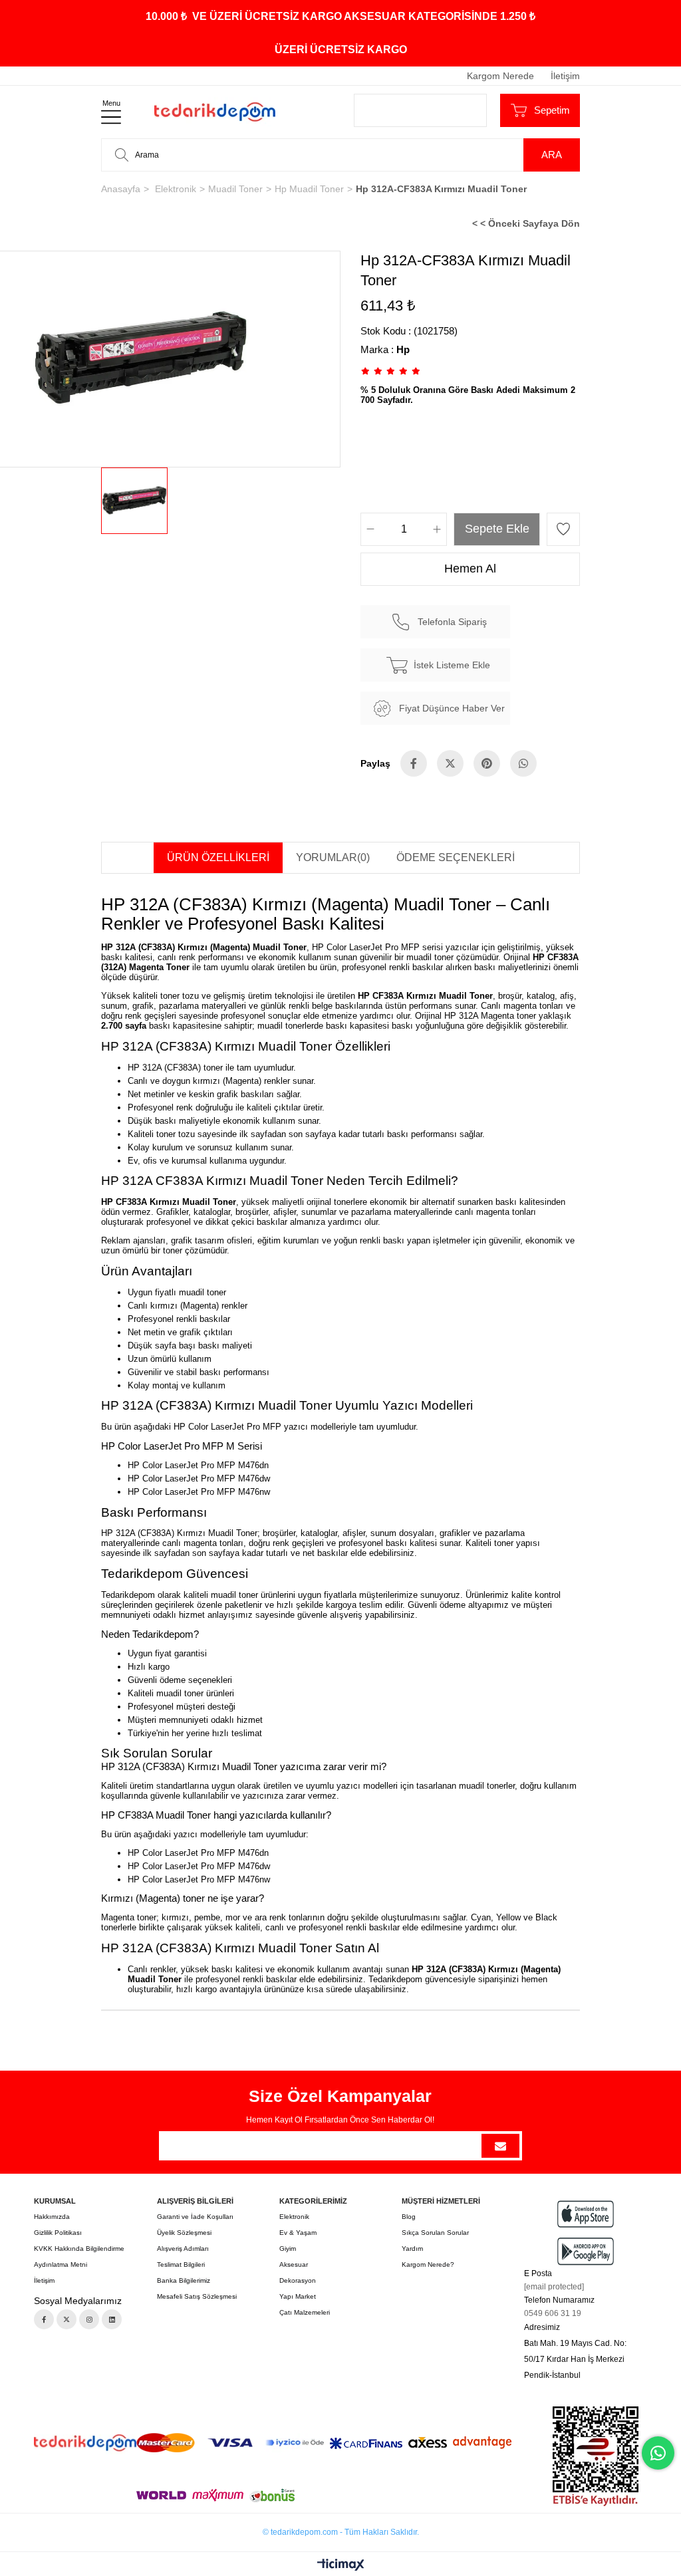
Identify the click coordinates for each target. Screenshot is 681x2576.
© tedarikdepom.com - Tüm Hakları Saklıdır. (341, 2532)
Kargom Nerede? (428, 2264)
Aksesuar (294, 2264)
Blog (409, 2217)
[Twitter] (67, 2319)
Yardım (412, 2249)
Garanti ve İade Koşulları (195, 2217)
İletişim (565, 76)
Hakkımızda (52, 2217)
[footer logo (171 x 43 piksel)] (85, 2443)
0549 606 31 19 (553, 2313)
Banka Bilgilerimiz (184, 2280)
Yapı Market (298, 2296)
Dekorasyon (298, 2280)
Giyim (288, 2249)
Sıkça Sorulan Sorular (435, 2233)
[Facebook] (44, 2319)
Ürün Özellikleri (218, 857)
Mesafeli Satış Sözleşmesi (197, 2296)
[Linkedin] (112, 2319)
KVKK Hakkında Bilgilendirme (79, 2249)
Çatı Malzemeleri (305, 2312)
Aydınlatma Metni (61, 2264)
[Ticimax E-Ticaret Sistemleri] (341, 2566)
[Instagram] (89, 2319)
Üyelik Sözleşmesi (184, 2233)
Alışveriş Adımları (183, 2249)
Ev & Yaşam (298, 2233)
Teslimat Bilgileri (181, 2264)
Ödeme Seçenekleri (456, 857)
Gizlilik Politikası (58, 2233)
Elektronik (294, 2217)
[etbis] (596, 2456)
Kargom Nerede (500, 76)
